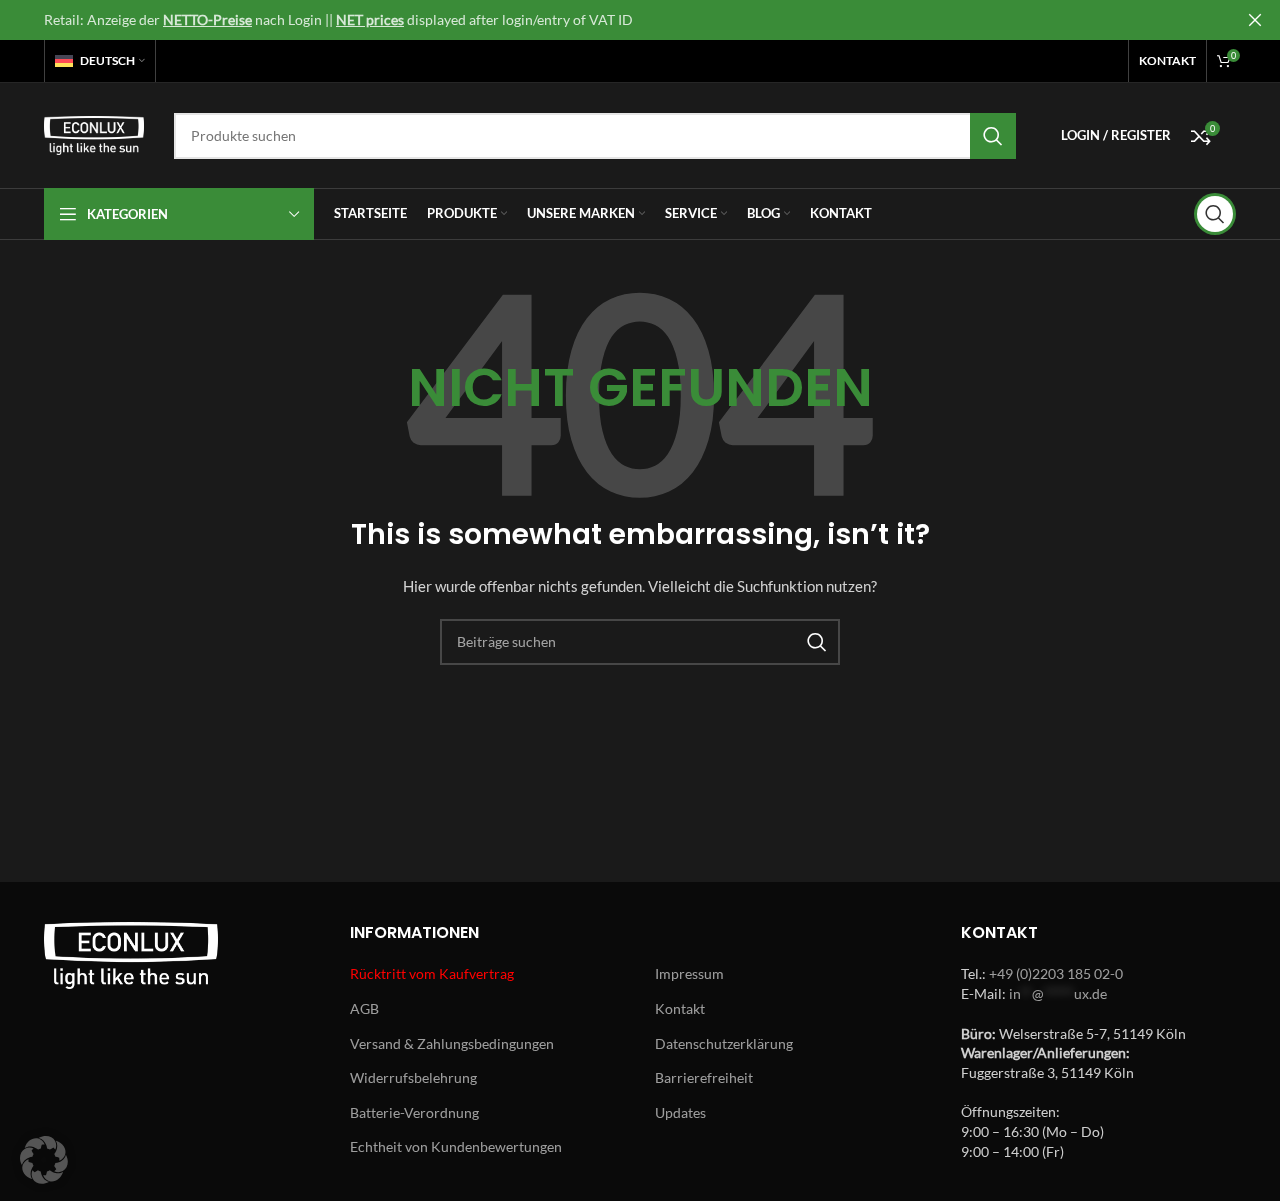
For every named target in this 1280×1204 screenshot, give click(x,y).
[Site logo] (94, 133)
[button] (44, 1160)
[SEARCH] (993, 136)
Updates (680, 1112)
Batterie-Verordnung (414, 1112)
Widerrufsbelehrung (413, 1077)
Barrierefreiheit (704, 1077)
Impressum (689, 973)
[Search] (1215, 214)
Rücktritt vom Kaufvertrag (432, 973)
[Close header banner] (1255, 20)
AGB (364, 1008)
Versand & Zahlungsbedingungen (452, 1043)
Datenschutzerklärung (724, 1043)
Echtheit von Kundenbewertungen (456, 1146)
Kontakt (680, 1008)
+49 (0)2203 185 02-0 (1056, 973)
